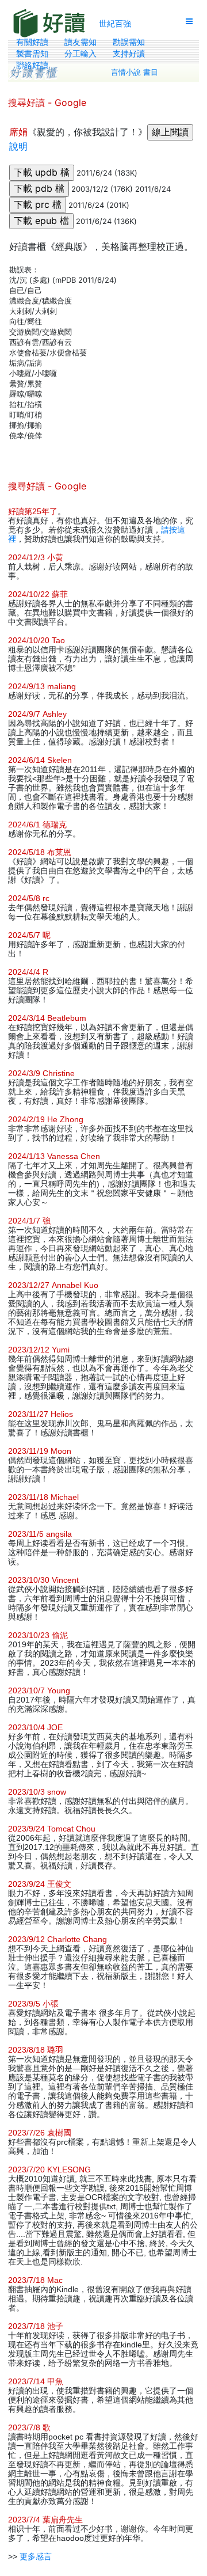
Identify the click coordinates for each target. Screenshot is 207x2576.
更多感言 (36, 2556)
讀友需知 (80, 42)
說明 (18, 146)
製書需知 (32, 54)
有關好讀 (32, 42)
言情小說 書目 (135, 72)
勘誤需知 (129, 42)
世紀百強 (115, 23)
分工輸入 (80, 54)
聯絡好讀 (32, 65)
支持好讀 (129, 54)
